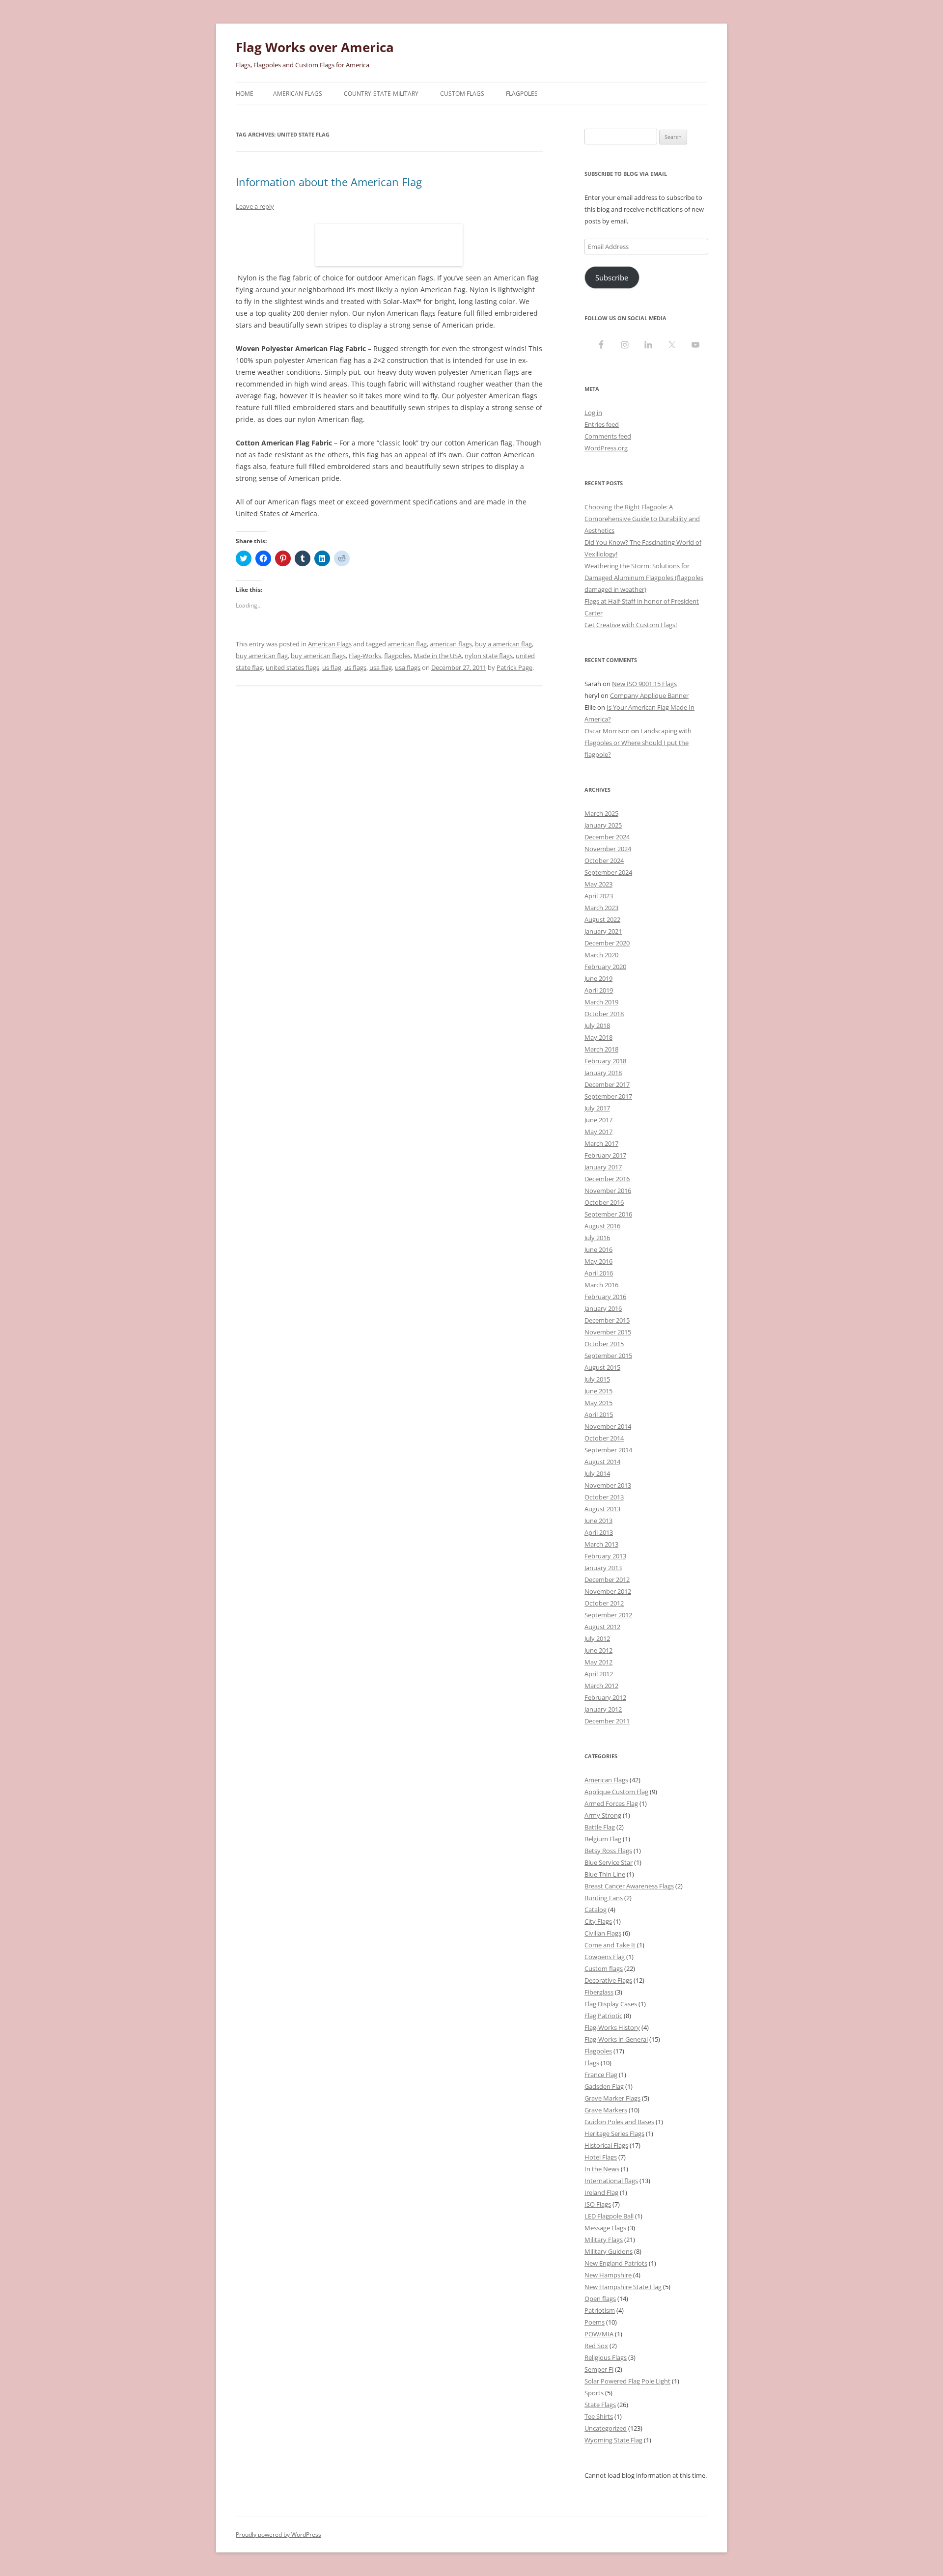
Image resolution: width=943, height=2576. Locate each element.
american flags (451, 644)
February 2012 (605, 1697)
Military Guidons (609, 2251)
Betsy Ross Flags (608, 1851)
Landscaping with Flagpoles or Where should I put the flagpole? (638, 743)
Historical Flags (606, 2145)
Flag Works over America (315, 47)
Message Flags (605, 2228)
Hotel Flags (601, 2157)
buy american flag (262, 656)
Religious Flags (606, 2357)
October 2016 (604, 1202)
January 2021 (603, 931)
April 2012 (599, 1674)
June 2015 (598, 1391)
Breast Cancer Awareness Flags (629, 1886)
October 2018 (604, 1014)
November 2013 (608, 1485)
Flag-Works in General (616, 2039)
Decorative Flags (608, 1980)
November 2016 (608, 1191)
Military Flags (604, 2240)
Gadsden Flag (604, 2086)
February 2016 (605, 1297)
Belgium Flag (603, 1839)
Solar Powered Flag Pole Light (627, 2381)
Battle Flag (600, 1827)
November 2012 (608, 1591)
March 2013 (601, 1544)
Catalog (596, 1910)
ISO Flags (598, 2204)
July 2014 (597, 1473)
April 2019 (599, 990)
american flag (407, 644)
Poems (595, 2322)
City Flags (598, 1921)
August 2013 (602, 1509)
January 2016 (603, 1308)
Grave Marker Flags (612, 2098)
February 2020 (605, 967)
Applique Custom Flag (616, 1792)
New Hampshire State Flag (623, 2287)
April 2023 (599, 896)
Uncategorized (606, 2428)
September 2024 (608, 872)
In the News (602, 2169)
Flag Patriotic (603, 2016)
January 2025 (603, 825)
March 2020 (601, 955)
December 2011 (607, 1721)
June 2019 (598, 978)
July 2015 (597, 1379)
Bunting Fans (604, 1898)
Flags (592, 2063)
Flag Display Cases (611, 2004)
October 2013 (604, 1497)
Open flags (600, 2299)
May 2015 (598, 1403)
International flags (611, 2181)
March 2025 (601, 813)
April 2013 (599, 1532)
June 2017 (598, 1120)
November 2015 (608, 1332)
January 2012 (603, 1709)
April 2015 (599, 1414)
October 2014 (604, 1438)
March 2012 (601, 1686)
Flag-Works (365, 656)
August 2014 (602, 1462)
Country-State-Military (381, 94)
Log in (593, 413)
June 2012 (598, 1650)
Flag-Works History (612, 2027)
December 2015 (607, 1320)
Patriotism (600, 2310)
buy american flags (318, 656)
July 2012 (597, 1638)
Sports (594, 2393)
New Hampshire (608, 2275)
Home (245, 94)
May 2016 (598, 1261)
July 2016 (597, 1238)
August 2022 (602, 919)
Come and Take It (610, 1945)
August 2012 (602, 1627)
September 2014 (608, 1450)
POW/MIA (599, 2334)
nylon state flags (489, 656)
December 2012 (607, 1579)
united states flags (292, 667)
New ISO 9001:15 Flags (644, 684)
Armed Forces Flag (611, 1803)
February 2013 (605, 1556)
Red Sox (596, 2346)
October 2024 (604, 860)
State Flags (600, 2405)
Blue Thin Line (605, 1874)
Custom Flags (462, 94)
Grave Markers (606, 2110)
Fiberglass (599, 1992)
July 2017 (597, 1108)
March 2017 (601, 1143)
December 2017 (607, 1084)
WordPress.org (606, 448)
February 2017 (605, 1155)
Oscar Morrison (607, 731)
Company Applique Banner (649, 695)
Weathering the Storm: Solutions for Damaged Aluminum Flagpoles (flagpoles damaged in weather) (644, 578)
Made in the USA (438, 656)
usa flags (408, 667)
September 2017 (608, 1096)
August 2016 (602, 1226)
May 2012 (598, 1662)
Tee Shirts (599, 2416)
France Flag (601, 2075)
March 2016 (601, 1285)
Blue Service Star (609, 1862)
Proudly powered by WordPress (278, 2534)
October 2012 (604, 1603)
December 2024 (607, 837)
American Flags (298, 94)
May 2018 (598, 1037)
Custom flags (604, 1968)
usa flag (381, 667)
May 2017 (598, 1132)
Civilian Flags (603, 1933)
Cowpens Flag (605, 1957)
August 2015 (602, 1367)
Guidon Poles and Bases (619, 2122)
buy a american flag (503, 644)
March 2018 (601, 1049)
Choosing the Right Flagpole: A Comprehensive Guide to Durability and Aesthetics (642, 519)
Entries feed (602, 424)
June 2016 (598, 1249)
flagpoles (397, 656)
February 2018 (605, 1061)
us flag (332, 667)
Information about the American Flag (329, 182)
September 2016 (608, 1214)
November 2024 (608, 849)
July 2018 (597, 1025)
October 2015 (604, 1344)
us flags (355, 667)
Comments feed (608, 436)
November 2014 (608, 1426)
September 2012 (608, 1615)
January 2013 (603, 1568)
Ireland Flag (601, 2192)
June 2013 (598, 1521)
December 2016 (607, 1179)
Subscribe (612, 277)
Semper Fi (599, 2369)
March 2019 (601, 1002)
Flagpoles (522, 94)
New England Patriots (616, 2263)
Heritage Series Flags (614, 2133)
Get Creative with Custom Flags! (631, 625)
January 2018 (603, 1073)
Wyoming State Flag (613, 2440)
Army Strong (603, 1815)
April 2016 (599, 1273)
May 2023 (598, 884)
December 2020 (607, 943)
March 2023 (601, 908)
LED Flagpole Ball (609, 2216)
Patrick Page (514, 667)
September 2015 (608, 1356)
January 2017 (603, 1167)
